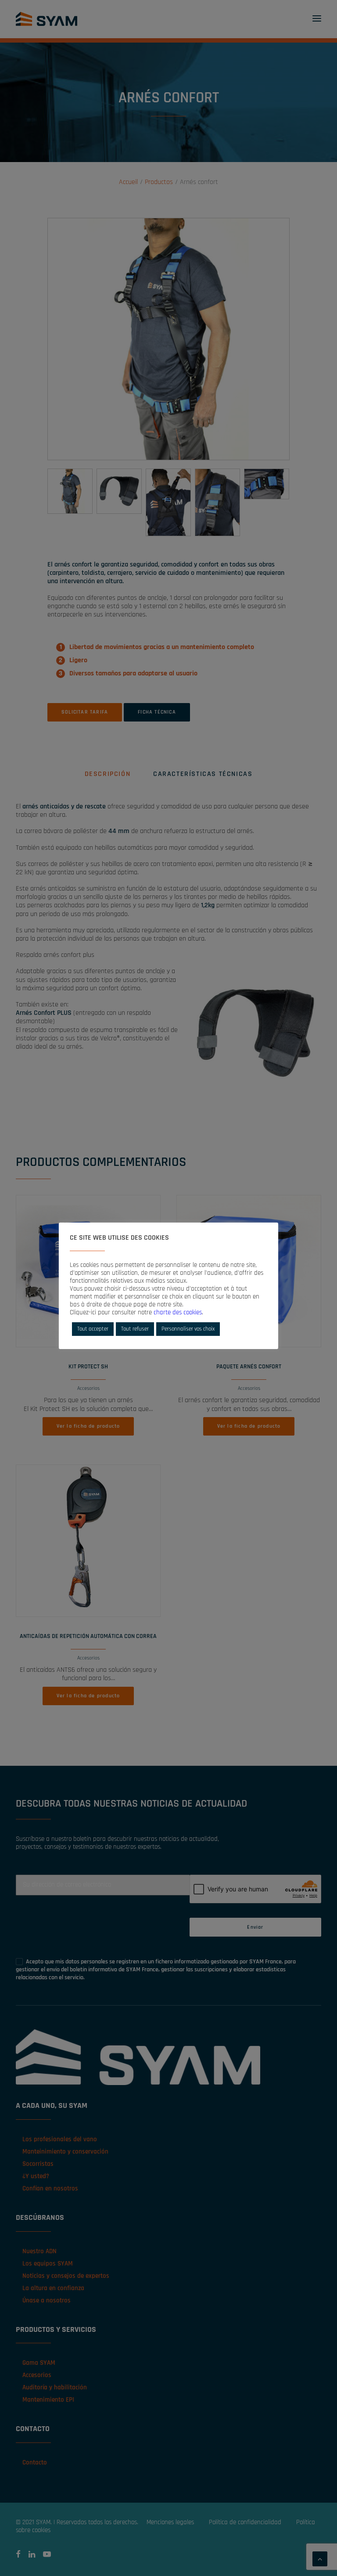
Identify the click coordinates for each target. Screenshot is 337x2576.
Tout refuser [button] (135, 1329)
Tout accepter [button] (93, 1329)
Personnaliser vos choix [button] (188, 1329)
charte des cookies (178, 1312)
